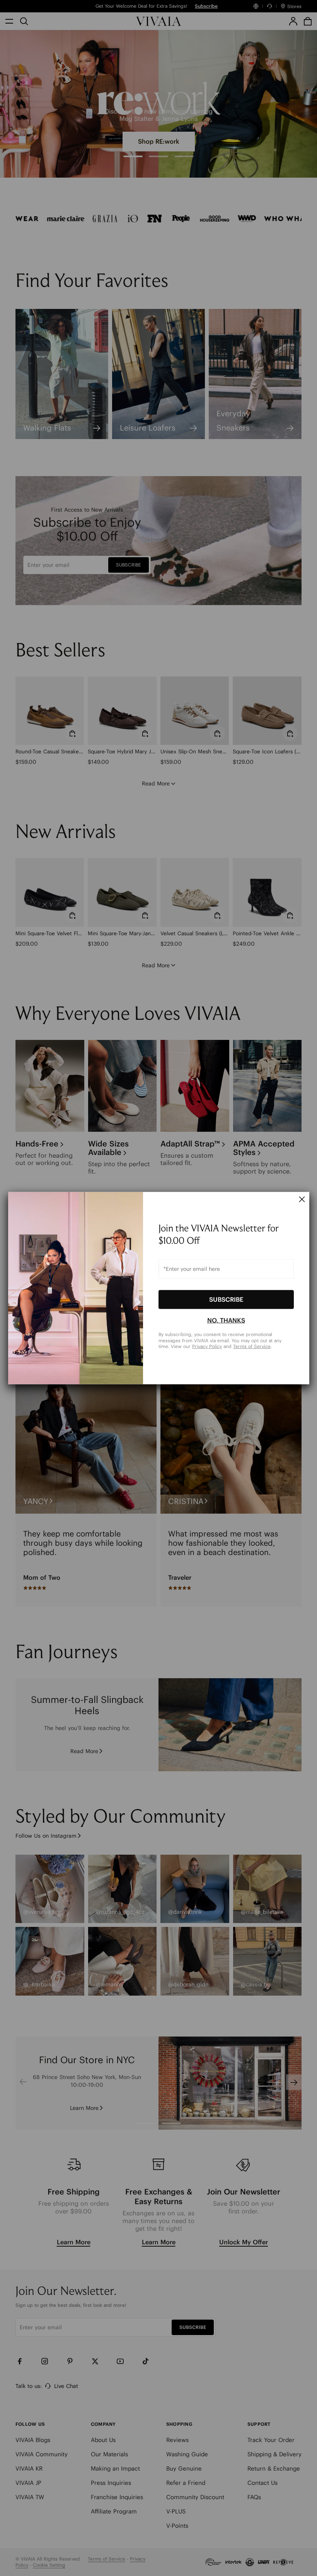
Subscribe (226, 1299)
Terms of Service (252, 1346)
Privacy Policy (207, 1346)
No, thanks (226, 1320)
